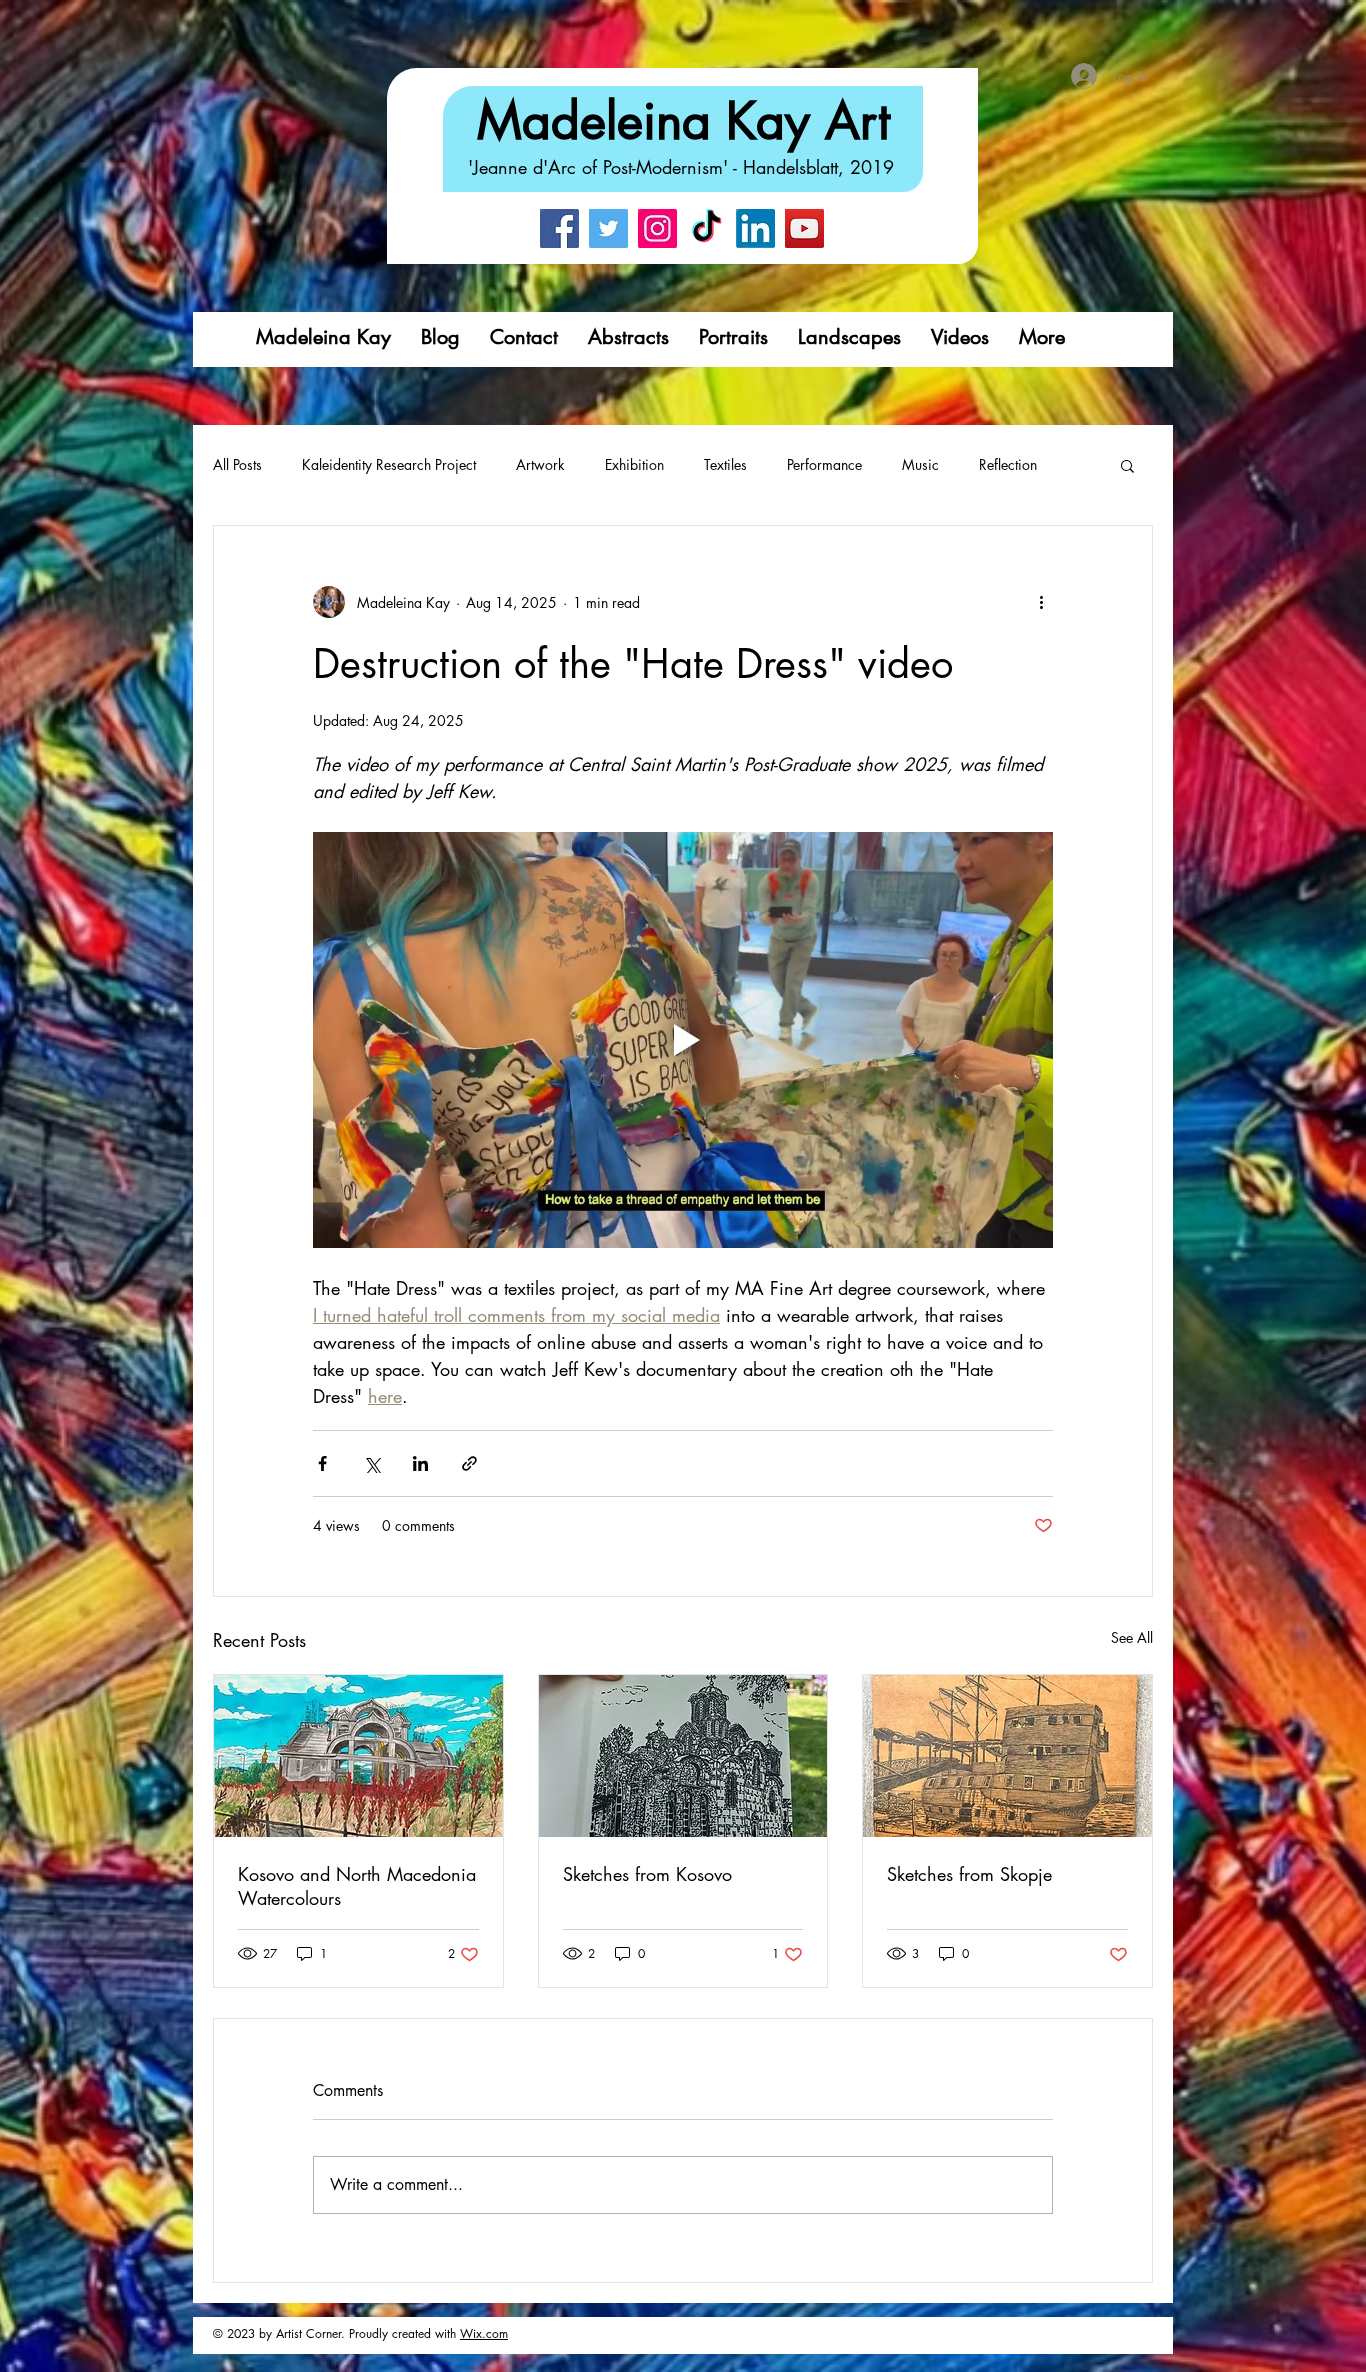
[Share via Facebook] (322, 1463)
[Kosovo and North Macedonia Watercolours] (358, 1756)
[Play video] (683, 1040)
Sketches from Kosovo (647, 1874)
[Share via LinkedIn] (420, 1463)
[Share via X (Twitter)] (371, 1463)
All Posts (237, 464)
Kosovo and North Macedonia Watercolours (357, 1886)
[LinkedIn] (755, 228)
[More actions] (1041, 602)
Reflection (1008, 464)
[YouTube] (804, 228)
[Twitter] (608, 228)
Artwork (540, 464)
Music (920, 464)
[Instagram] (657, 228)
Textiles (725, 464)
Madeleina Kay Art (683, 121)
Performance (824, 464)
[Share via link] (469, 1463)
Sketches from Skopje (969, 1874)
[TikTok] (706, 228)
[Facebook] (559, 228)
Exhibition (634, 464)
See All (1132, 1637)
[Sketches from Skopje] (1007, 1756)
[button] (1127, 465)
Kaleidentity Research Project (389, 464)
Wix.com (484, 2333)
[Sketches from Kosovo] (683, 1756)
